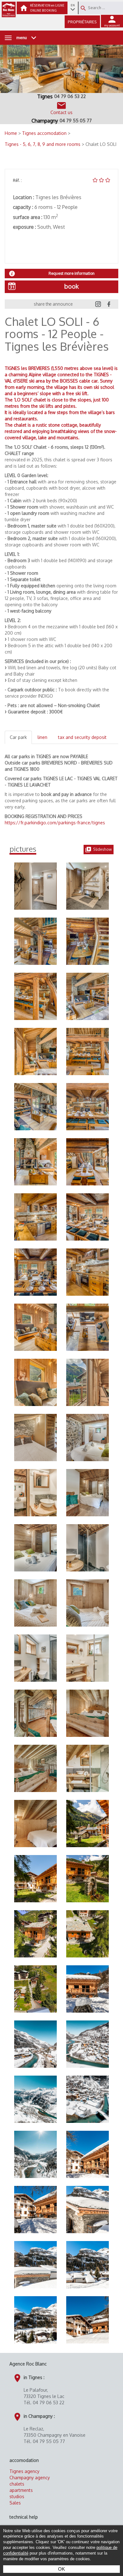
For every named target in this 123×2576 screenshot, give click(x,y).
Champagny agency (30, 2478)
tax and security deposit (82, 737)
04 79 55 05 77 (76, 121)
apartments (21, 2490)
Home (12, 133)
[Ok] (83, 8)
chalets (17, 2484)
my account (112, 25)
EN (73, 5)
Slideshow (102, 849)
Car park (18, 737)
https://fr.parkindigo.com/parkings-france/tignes (55, 823)
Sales (15, 2503)
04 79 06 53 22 (70, 96)
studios (17, 2496)
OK (61, 2569)
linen (42, 737)
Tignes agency (24, 2471)
